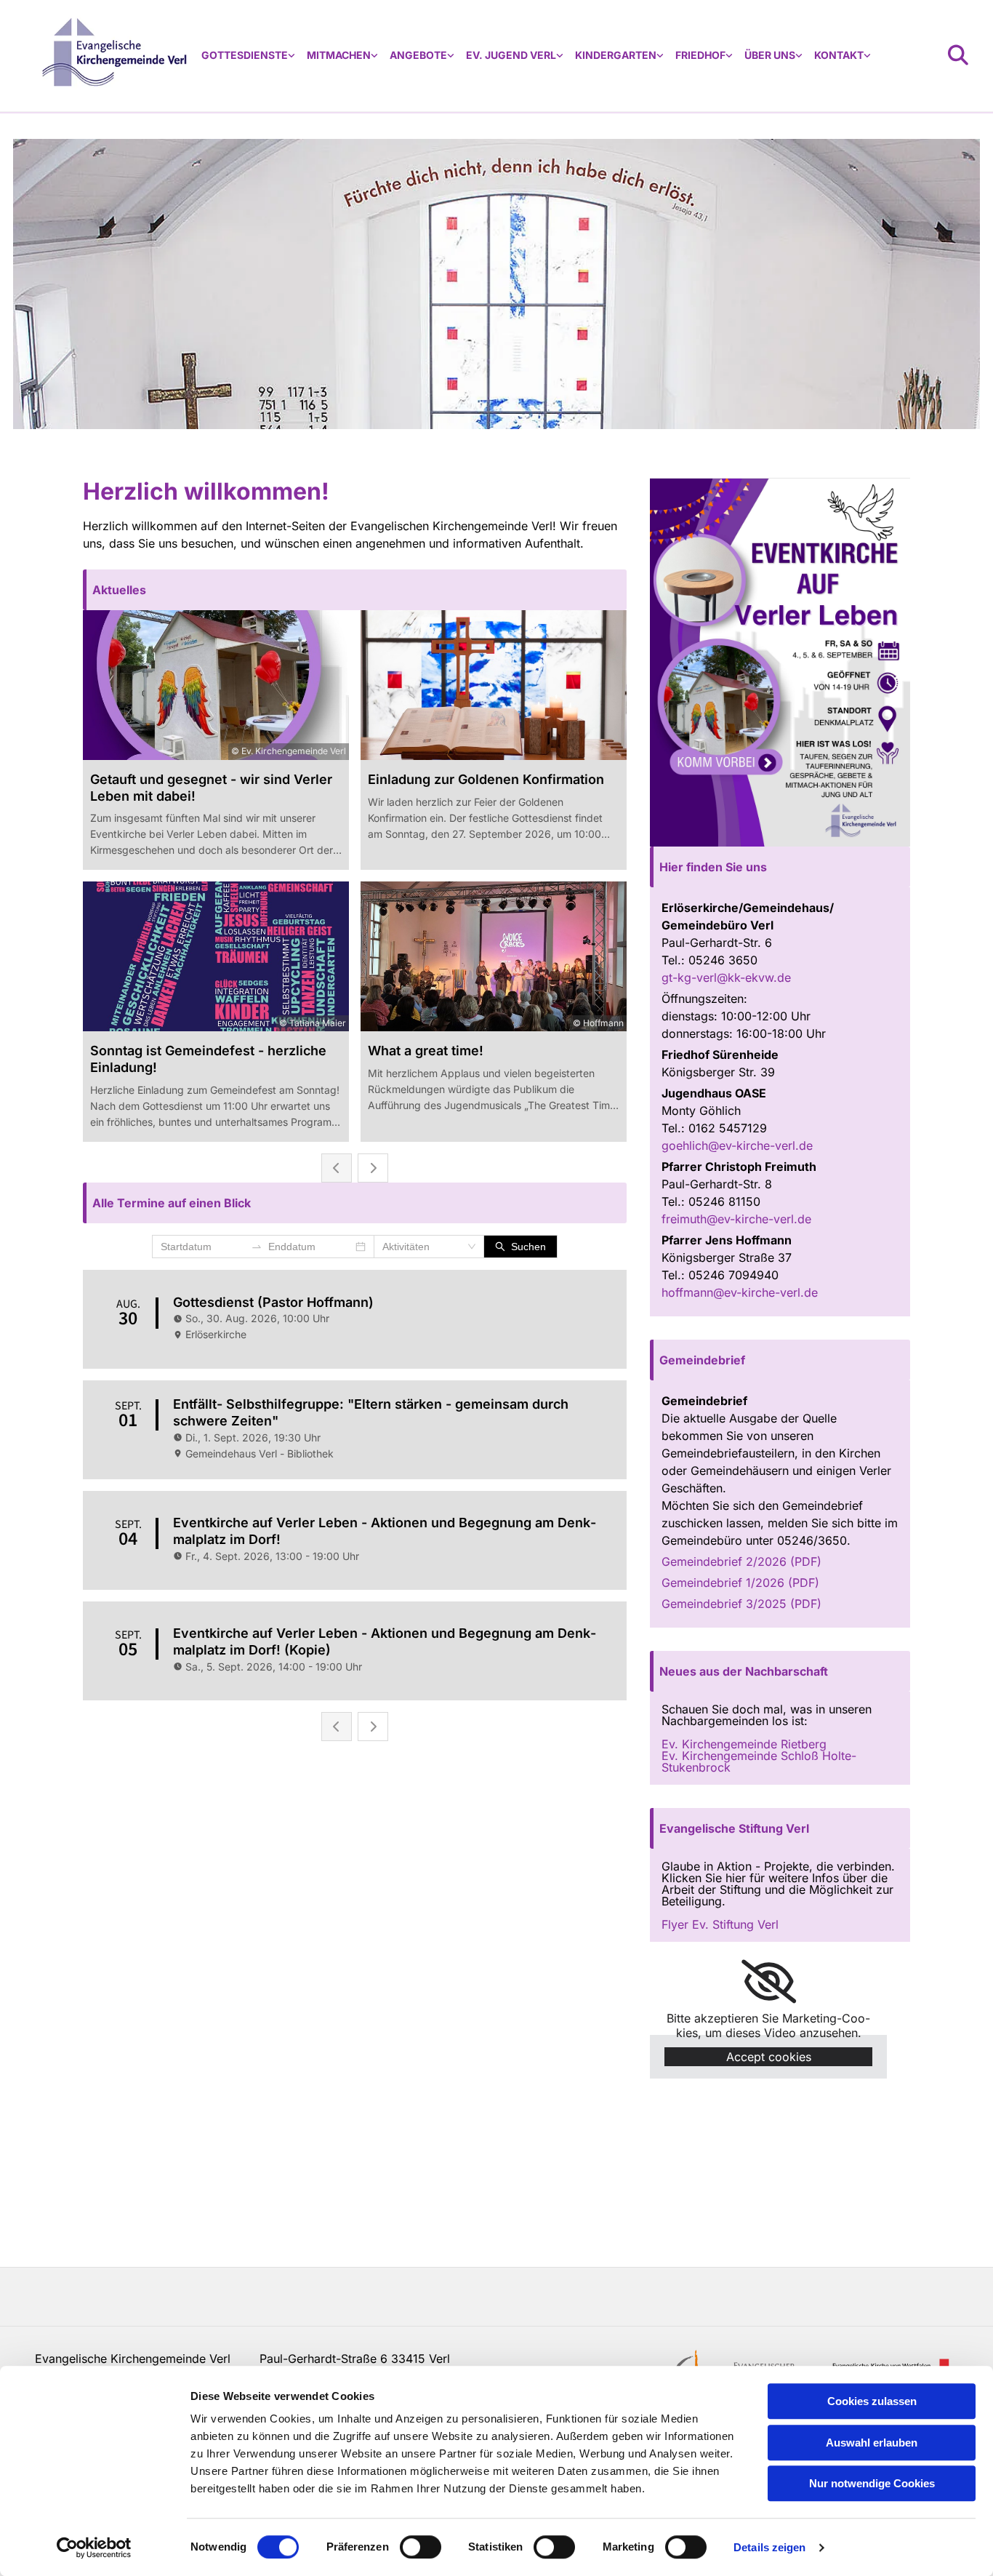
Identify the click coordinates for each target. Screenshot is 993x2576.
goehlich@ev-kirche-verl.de (739, 1145)
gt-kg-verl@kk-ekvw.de (726, 977)
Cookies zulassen (872, 2401)
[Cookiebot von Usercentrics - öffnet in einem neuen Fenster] (94, 2548)
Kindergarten (616, 55)
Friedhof (700, 55)
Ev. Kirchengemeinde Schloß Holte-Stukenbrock (759, 1761)
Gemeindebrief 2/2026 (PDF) (741, 1561)
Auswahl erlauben (872, 2443)
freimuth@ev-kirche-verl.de (736, 1219)
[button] (355, 590)
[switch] (421, 2547)
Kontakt (839, 55)
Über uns (770, 55)
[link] (248, 56)
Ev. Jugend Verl (511, 55)
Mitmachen (339, 55)
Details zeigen (769, 2547)
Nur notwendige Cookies (872, 2483)
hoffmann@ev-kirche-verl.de (740, 1292)
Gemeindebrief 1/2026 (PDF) (740, 1583)
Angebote (418, 55)
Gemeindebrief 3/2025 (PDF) (741, 1604)
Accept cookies (769, 2057)
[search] (958, 55)
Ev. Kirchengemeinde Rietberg (744, 1744)
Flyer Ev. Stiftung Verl (720, 1924)
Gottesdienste (245, 55)
